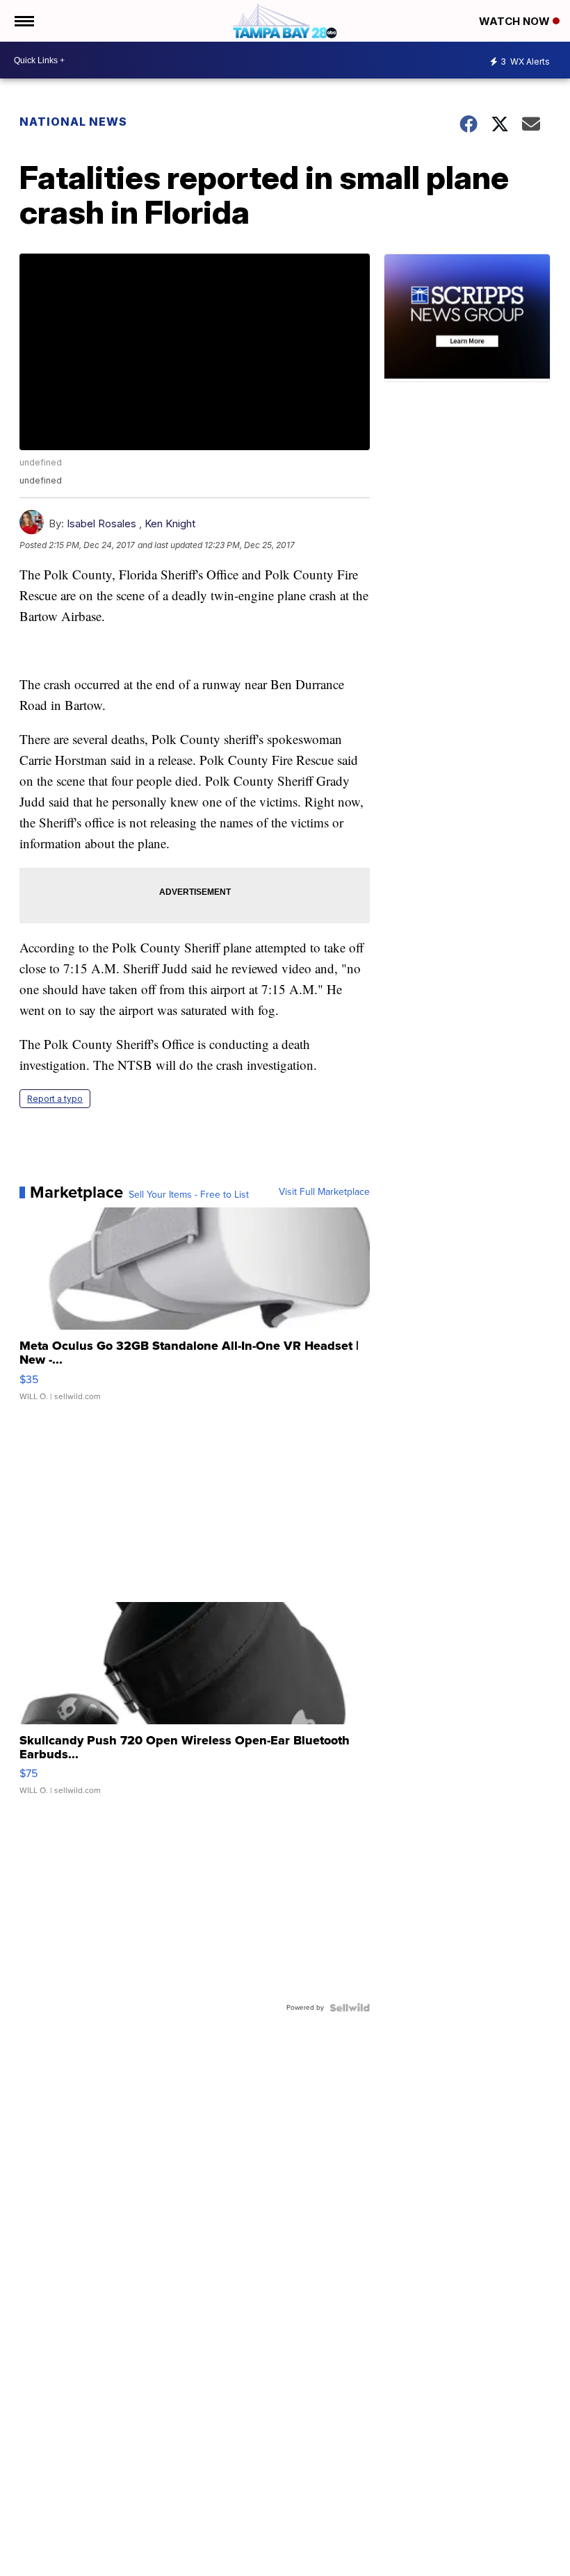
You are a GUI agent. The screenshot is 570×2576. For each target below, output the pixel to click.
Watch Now (516, 21)
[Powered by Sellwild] (350, 2008)
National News (73, 122)
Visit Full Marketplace (324, 1192)
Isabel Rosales (101, 523)
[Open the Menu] (23, 21)
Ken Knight (170, 523)
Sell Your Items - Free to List (189, 1195)
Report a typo (55, 1099)
